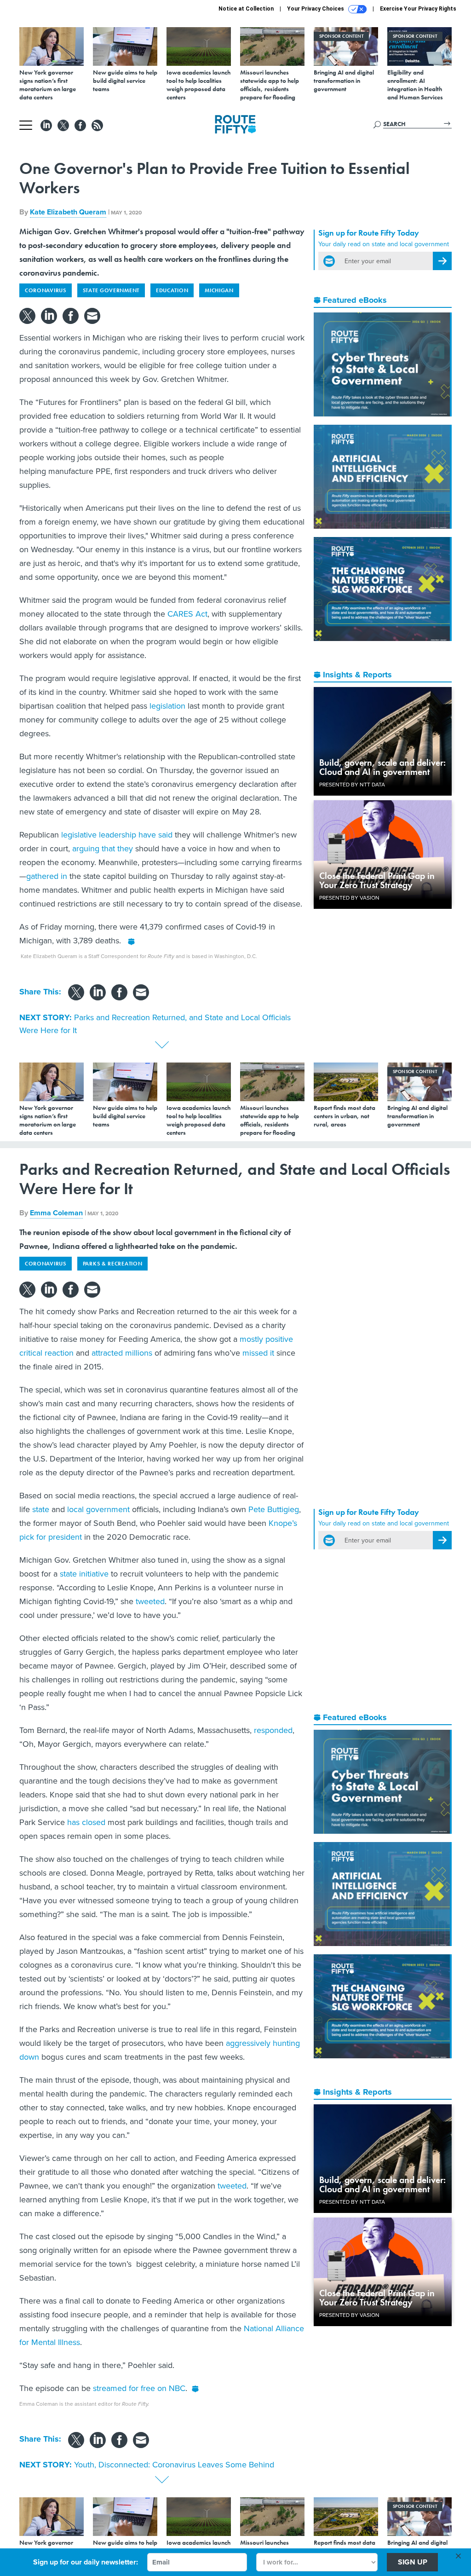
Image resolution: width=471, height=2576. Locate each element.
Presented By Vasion (349, 898)
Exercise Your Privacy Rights (418, 9)
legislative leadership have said (117, 835)
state (41, 1509)
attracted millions (122, 1353)
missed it (258, 1353)
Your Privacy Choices (316, 9)
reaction (59, 1353)
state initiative (84, 1574)
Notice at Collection (246, 9)
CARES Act (187, 614)
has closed (86, 1822)
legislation (167, 706)
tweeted (150, 1601)
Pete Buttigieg (274, 1509)
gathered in (47, 876)
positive (279, 1339)
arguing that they (103, 848)
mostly (251, 1339)
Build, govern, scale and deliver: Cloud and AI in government (382, 767)
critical (31, 1353)
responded (273, 1730)
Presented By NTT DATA (352, 784)
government (108, 1509)
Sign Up (413, 2562)
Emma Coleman (56, 1213)
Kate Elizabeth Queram (68, 212)
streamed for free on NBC (139, 2388)
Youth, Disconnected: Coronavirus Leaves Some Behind (174, 2464)
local (75, 1509)
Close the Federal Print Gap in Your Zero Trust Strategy (377, 880)
